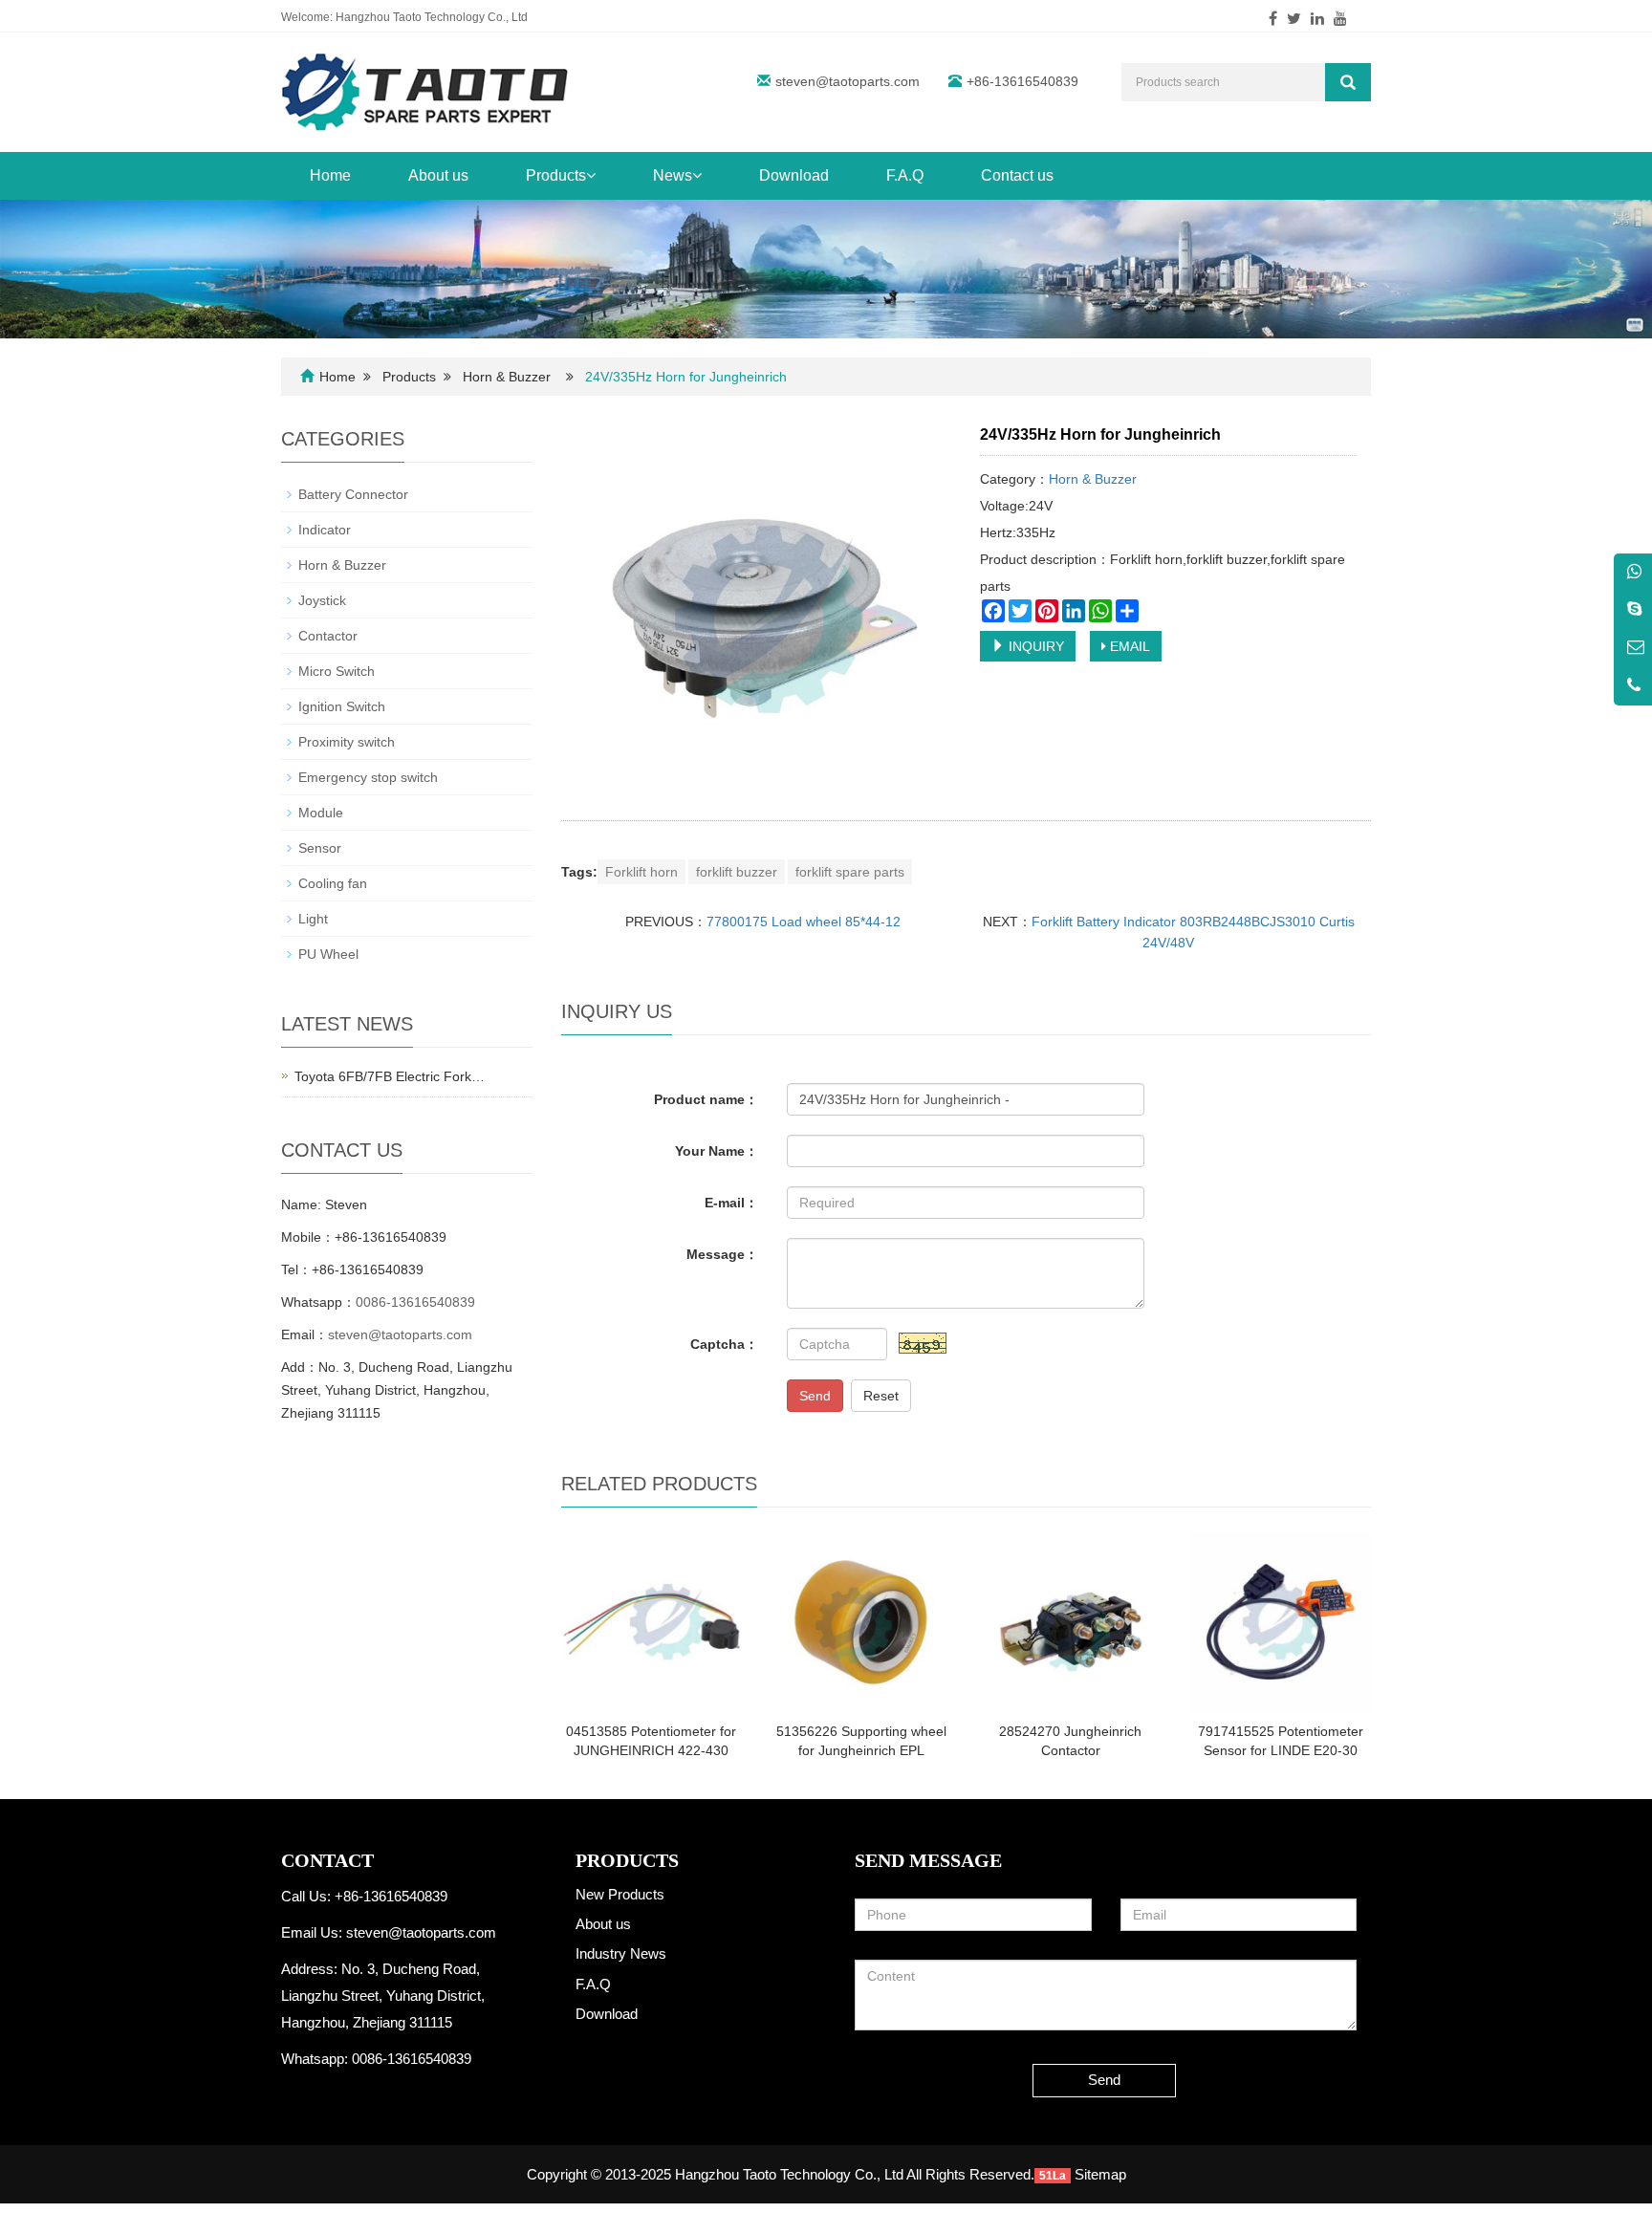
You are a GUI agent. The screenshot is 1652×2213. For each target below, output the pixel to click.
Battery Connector (353, 494)
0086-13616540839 (415, 1302)
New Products (620, 1894)
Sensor (320, 848)
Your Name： (717, 1151)
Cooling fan (333, 883)
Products (556, 175)
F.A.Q (905, 175)
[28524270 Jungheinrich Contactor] (1070, 1622)
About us (438, 175)
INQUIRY (1034, 646)
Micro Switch (337, 671)
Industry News (621, 1953)
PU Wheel (328, 954)
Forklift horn (641, 872)
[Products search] (1348, 82)
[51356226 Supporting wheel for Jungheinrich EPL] (861, 1622)
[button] (591, 175)
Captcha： (724, 1344)
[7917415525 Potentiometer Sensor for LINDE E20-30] (1281, 1622)
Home (330, 175)
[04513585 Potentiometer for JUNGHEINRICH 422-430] (652, 1622)
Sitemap (1100, 2174)
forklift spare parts (850, 872)
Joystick (322, 600)
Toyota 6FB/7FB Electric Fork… (390, 1076)
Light (313, 919)
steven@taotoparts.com (848, 81)
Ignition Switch (342, 706)
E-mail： (731, 1203)
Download (794, 175)
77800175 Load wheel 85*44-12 (804, 922)
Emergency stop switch (368, 777)
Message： (722, 1254)
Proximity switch (347, 742)
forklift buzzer (737, 872)
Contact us (1017, 175)
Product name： (706, 1099)
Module (321, 813)
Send (815, 1396)
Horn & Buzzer (507, 377)
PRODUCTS (627, 1860)
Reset (881, 1396)
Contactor (328, 636)
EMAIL (1128, 646)
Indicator (325, 530)
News (673, 175)
